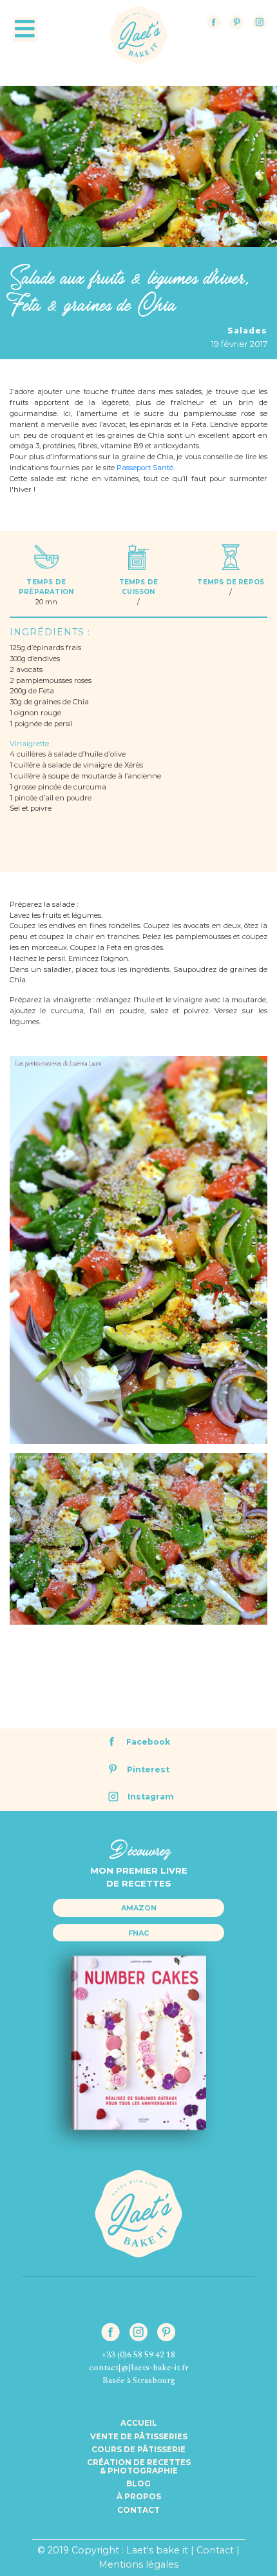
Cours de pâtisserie (138, 2450)
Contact (138, 2510)
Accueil (139, 2423)
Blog (138, 2484)
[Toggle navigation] (25, 30)
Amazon (139, 1908)
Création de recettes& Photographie (139, 2466)
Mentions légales (138, 2564)
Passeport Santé (145, 468)
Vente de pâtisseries (139, 2437)
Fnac (138, 1933)
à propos (139, 2497)
